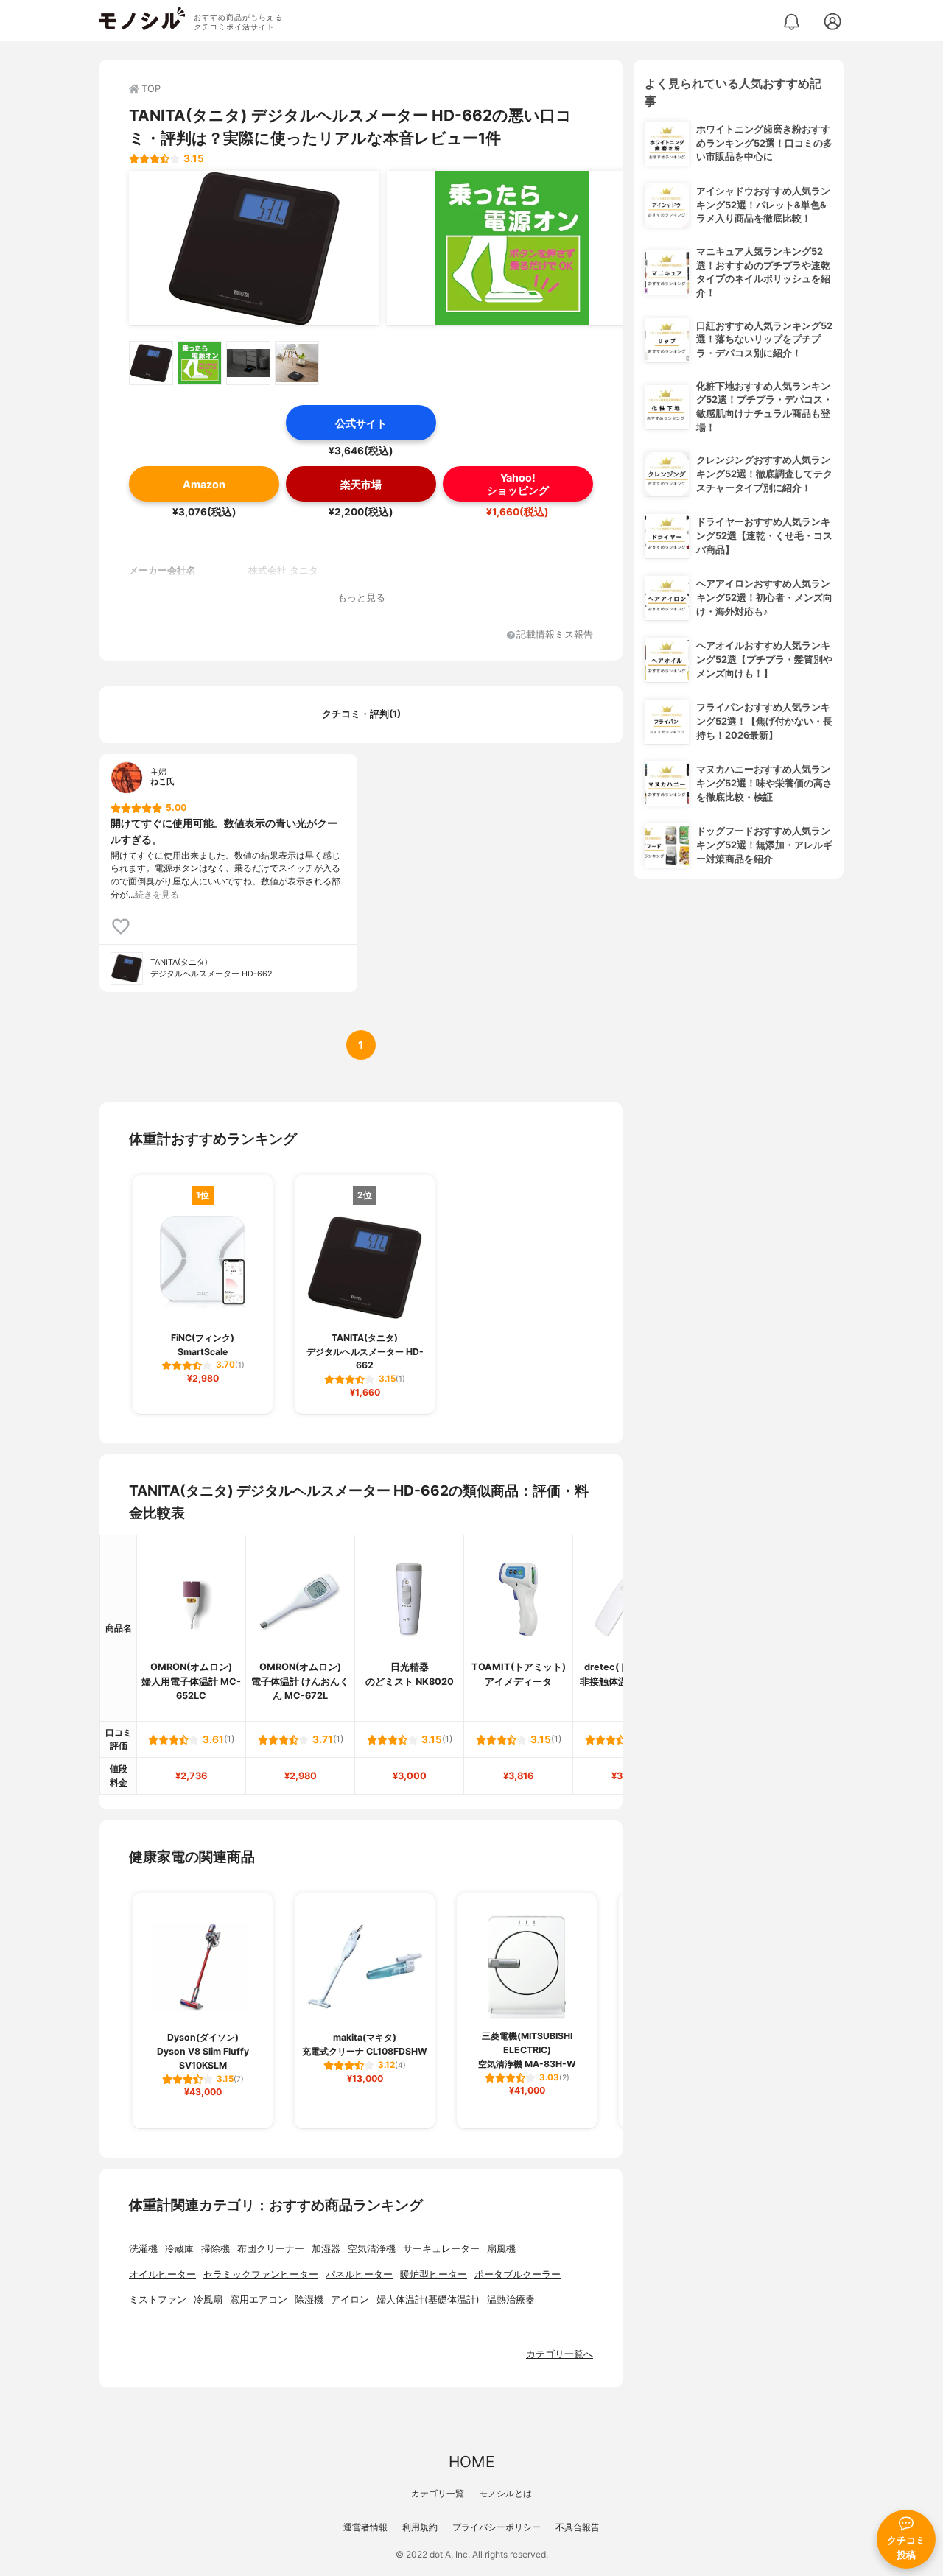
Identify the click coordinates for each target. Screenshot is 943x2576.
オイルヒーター (162, 2274)
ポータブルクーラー (518, 2274)
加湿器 (326, 2249)
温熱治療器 (511, 2299)
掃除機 (215, 2249)
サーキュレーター (441, 2249)
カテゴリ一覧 (438, 2493)
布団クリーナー (271, 2249)
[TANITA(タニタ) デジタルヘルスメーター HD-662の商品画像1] (254, 248)
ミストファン (158, 2299)
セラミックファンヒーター (261, 2274)
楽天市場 (361, 484)
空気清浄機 (372, 2249)
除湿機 (309, 2299)
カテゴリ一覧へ (560, 2354)
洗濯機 (143, 2249)
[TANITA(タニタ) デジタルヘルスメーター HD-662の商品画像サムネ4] (297, 363)
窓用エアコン (259, 2299)
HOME (471, 2461)
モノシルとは (505, 2493)
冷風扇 (208, 2299)
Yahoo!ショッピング (518, 484)
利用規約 (420, 2527)
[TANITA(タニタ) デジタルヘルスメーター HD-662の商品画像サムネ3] (248, 363)
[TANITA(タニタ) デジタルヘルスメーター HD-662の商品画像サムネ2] (200, 363)
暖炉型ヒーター (434, 2274)
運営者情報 (365, 2527)
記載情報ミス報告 (555, 635)
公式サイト (361, 423)
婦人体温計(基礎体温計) (428, 2299)
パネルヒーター (359, 2274)
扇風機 (501, 2249)
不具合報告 (578, 2527)
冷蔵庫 (179, 2249)
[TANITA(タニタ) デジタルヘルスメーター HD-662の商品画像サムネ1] (151, 363)
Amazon (204, 484)
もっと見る (361, 598)
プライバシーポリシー (497, 2527)
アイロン (350, 2299)
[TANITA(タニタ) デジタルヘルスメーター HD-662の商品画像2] (512, 248)
